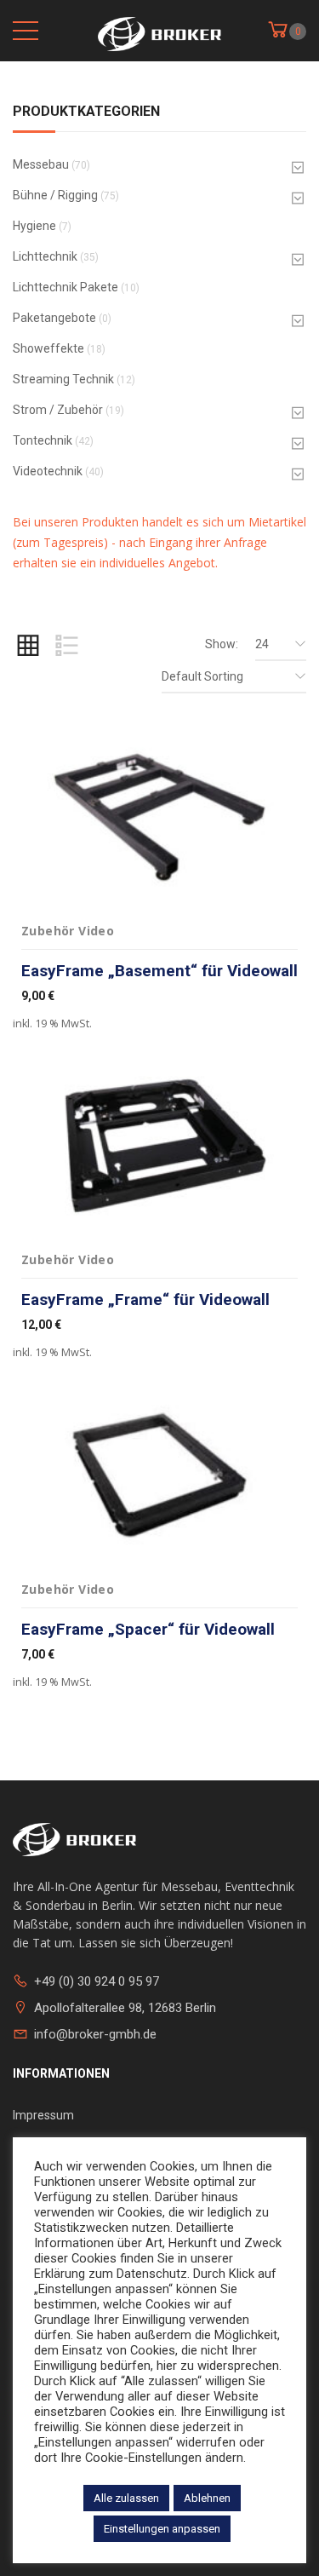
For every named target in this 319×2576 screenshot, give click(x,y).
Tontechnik (43, 440)
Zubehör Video (68, 931)
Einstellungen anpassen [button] (162, 2529)
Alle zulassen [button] (126, 2498)
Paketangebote (54, 318)
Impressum (43, 2115)
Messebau (41, 164)
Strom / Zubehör (58, 410)
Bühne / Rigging (55, 195)
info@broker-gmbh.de (95, 2034)
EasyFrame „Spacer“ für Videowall (148, 1629)
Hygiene (34, 226)
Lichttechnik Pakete (66, 287)
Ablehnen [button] (207, 2498)
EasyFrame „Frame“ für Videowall (145, 1299)
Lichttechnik (45, 256)
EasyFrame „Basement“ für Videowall (159, 971)
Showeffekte (48, 348)
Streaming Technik (63, 379)
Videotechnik (48, 471)
